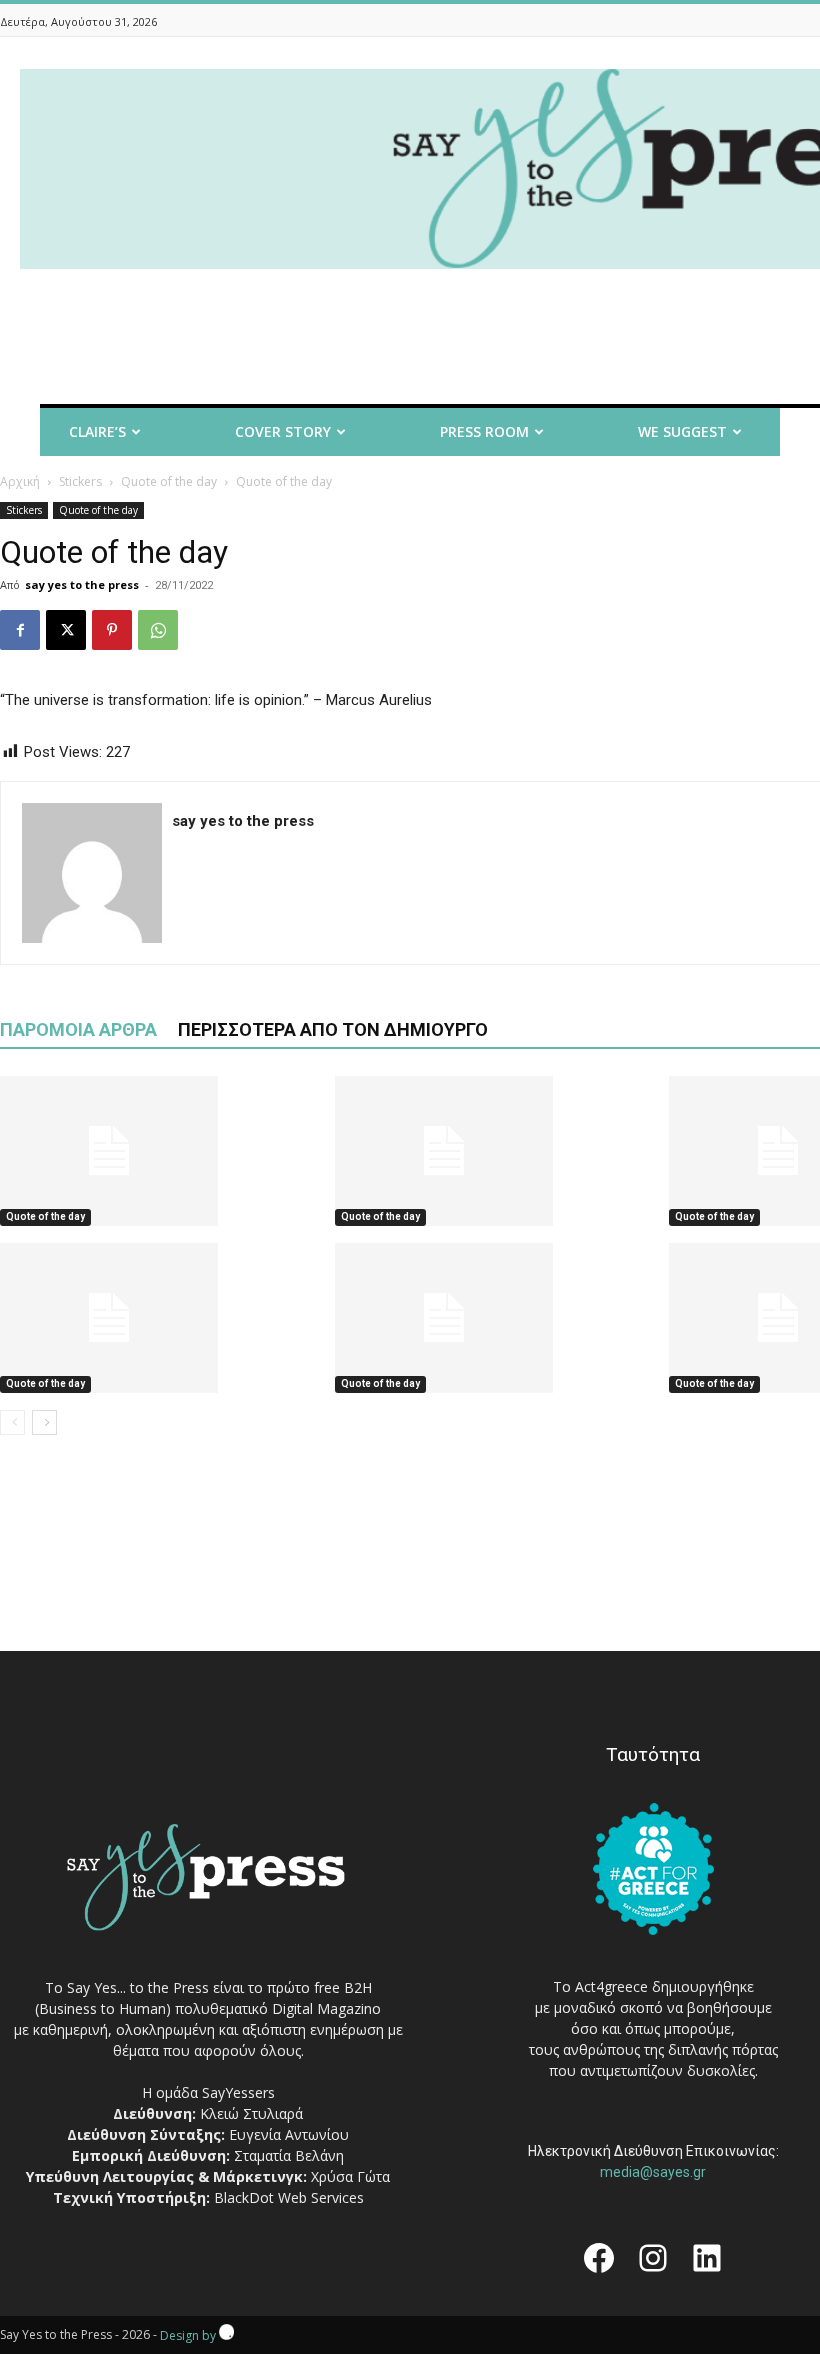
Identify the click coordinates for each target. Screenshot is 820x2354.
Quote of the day (169, 481)
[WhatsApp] (158, 630)
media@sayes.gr (653, 2172)
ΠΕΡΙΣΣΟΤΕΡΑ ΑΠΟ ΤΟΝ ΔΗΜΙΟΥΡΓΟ (333, 1029)
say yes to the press (82, 584)
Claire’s (97, 431)
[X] (66, 630)
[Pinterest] (112, 630)
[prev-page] (12, 1422)
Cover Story (283, 431)
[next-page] (44, 1422)
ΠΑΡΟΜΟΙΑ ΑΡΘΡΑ (78, 1029)
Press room (484, 431)
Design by (189, 2335)
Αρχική (20, 481)
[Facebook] (20, 630)
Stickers (80, 481)
